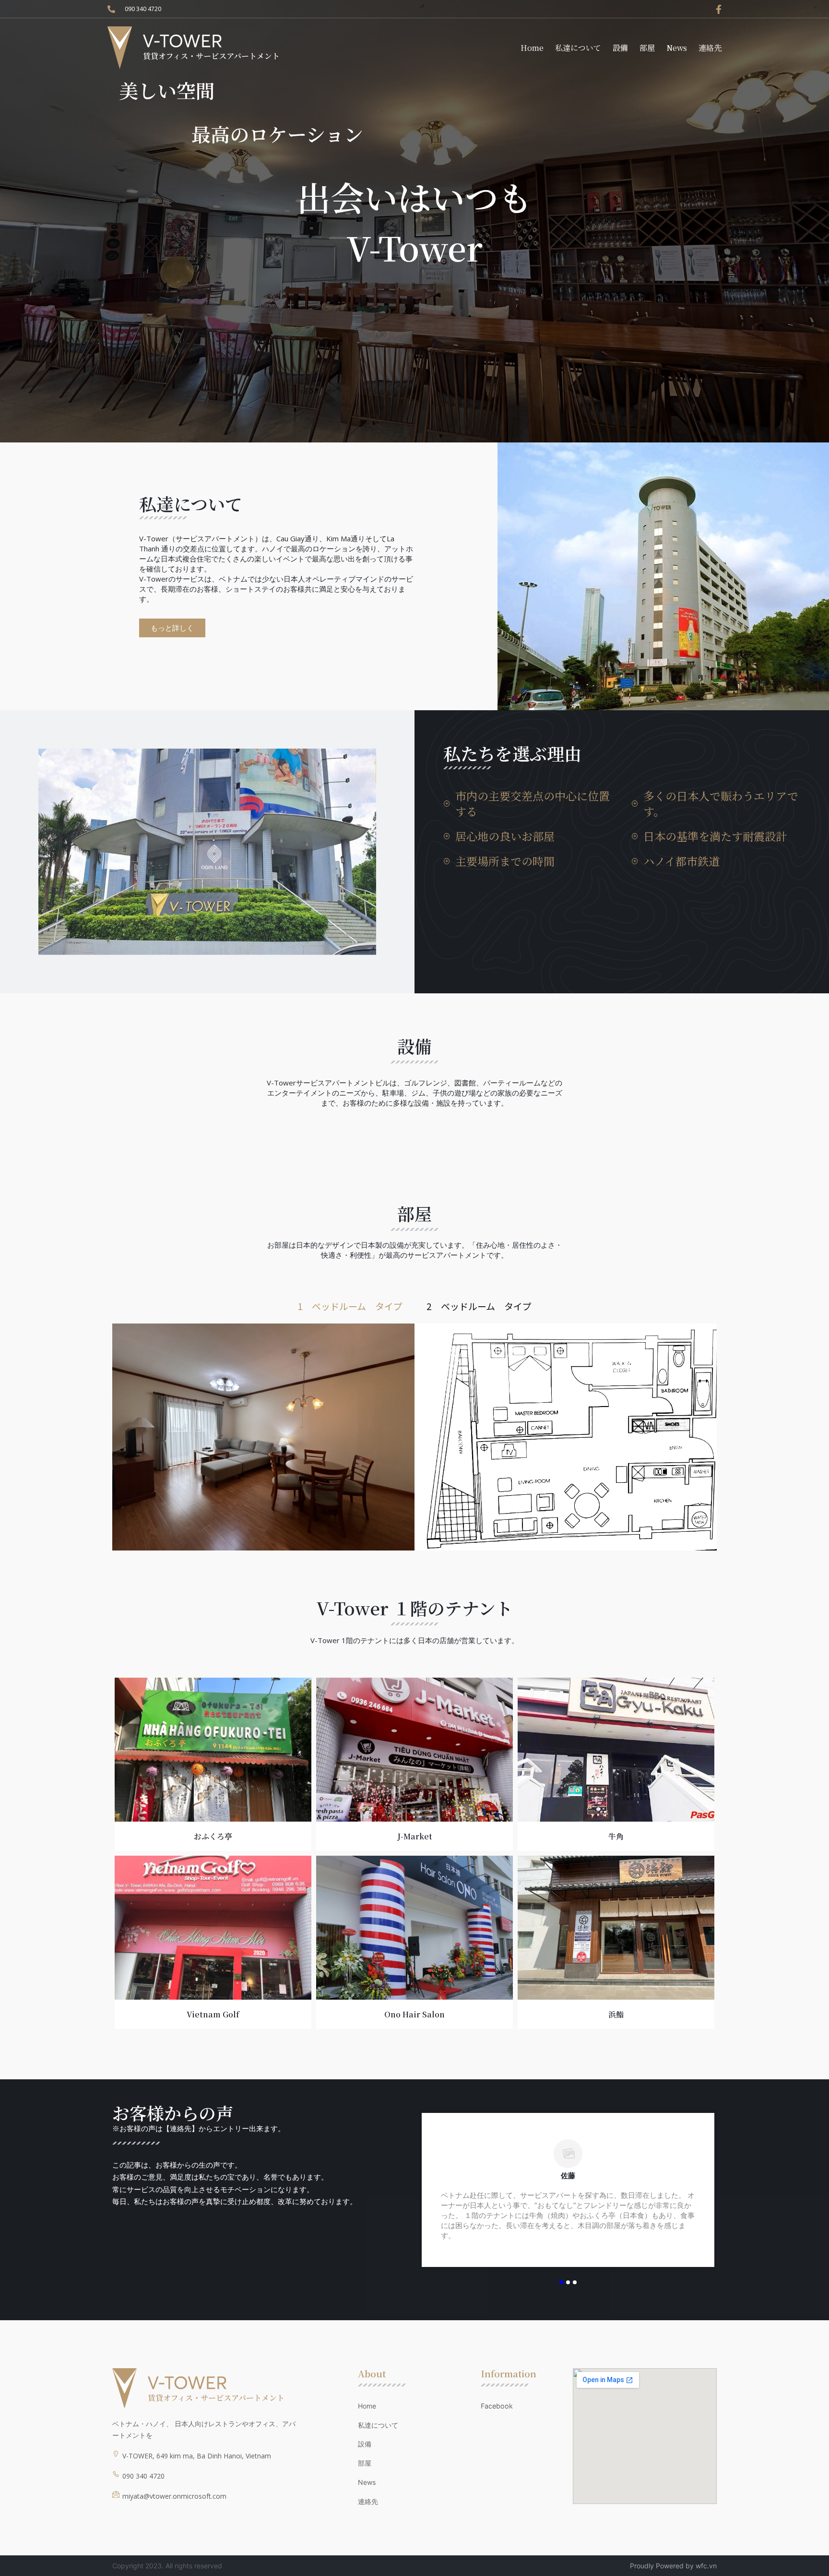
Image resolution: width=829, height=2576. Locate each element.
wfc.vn (706, 2566)
